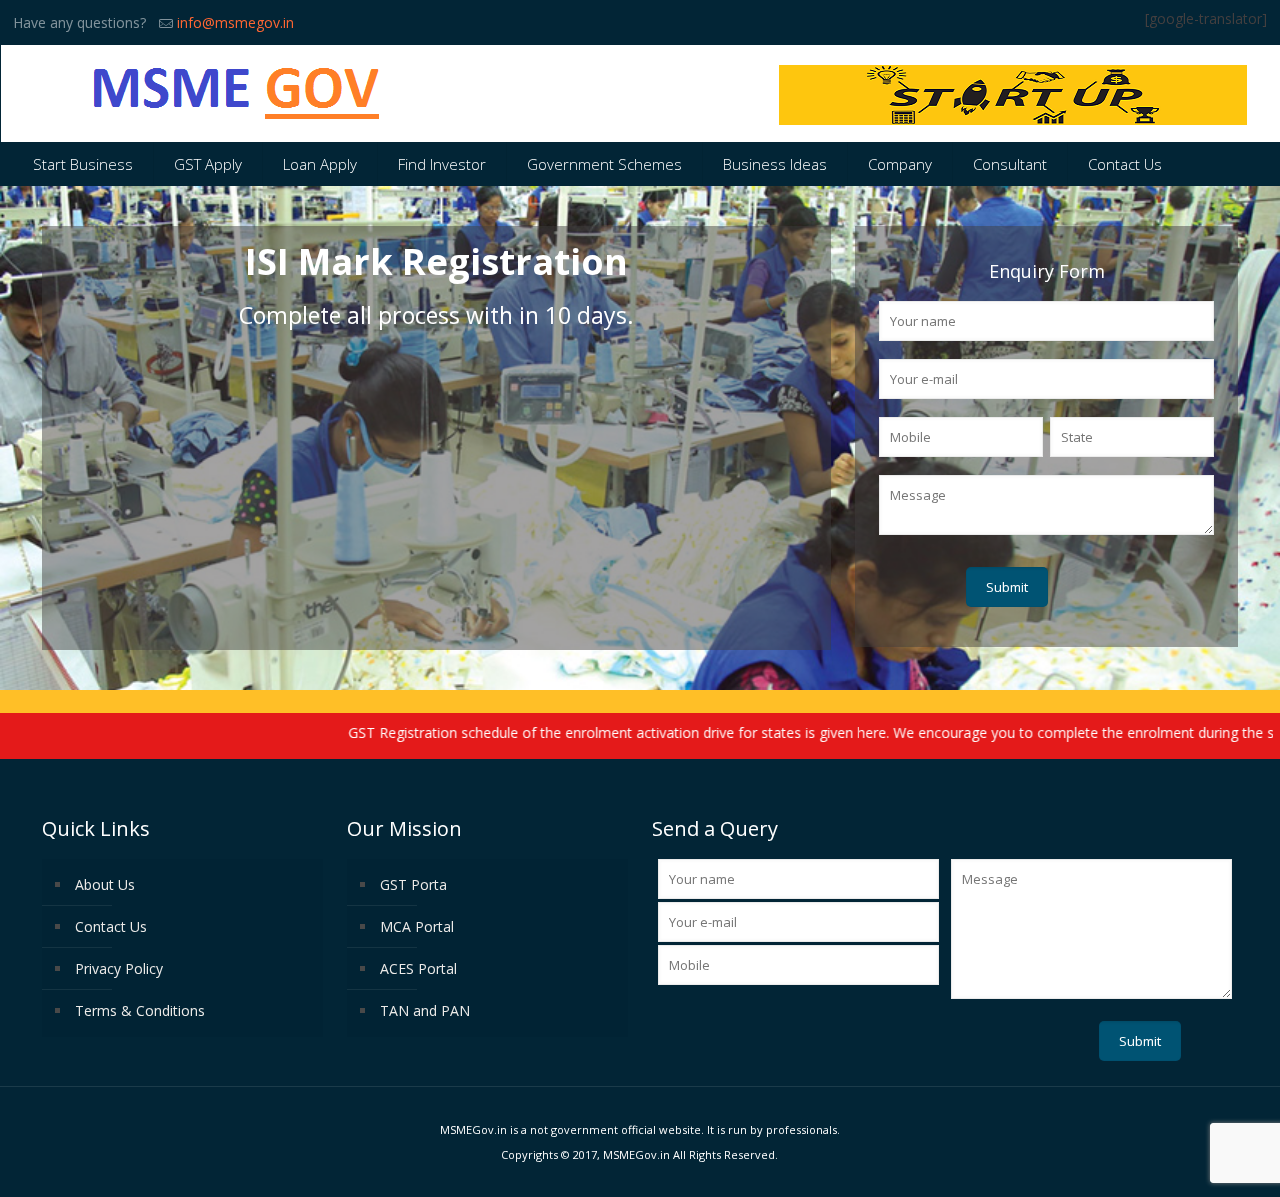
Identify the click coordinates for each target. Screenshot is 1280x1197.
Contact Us (111, 926)
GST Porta (413, 884)
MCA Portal (417, 926)
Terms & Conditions (140, 1010)
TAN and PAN (425, 1010)
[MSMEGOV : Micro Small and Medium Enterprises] (237, 93)
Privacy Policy (119, 968)
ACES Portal (418, 968)
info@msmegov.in (235, 22)
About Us (105, 884)
